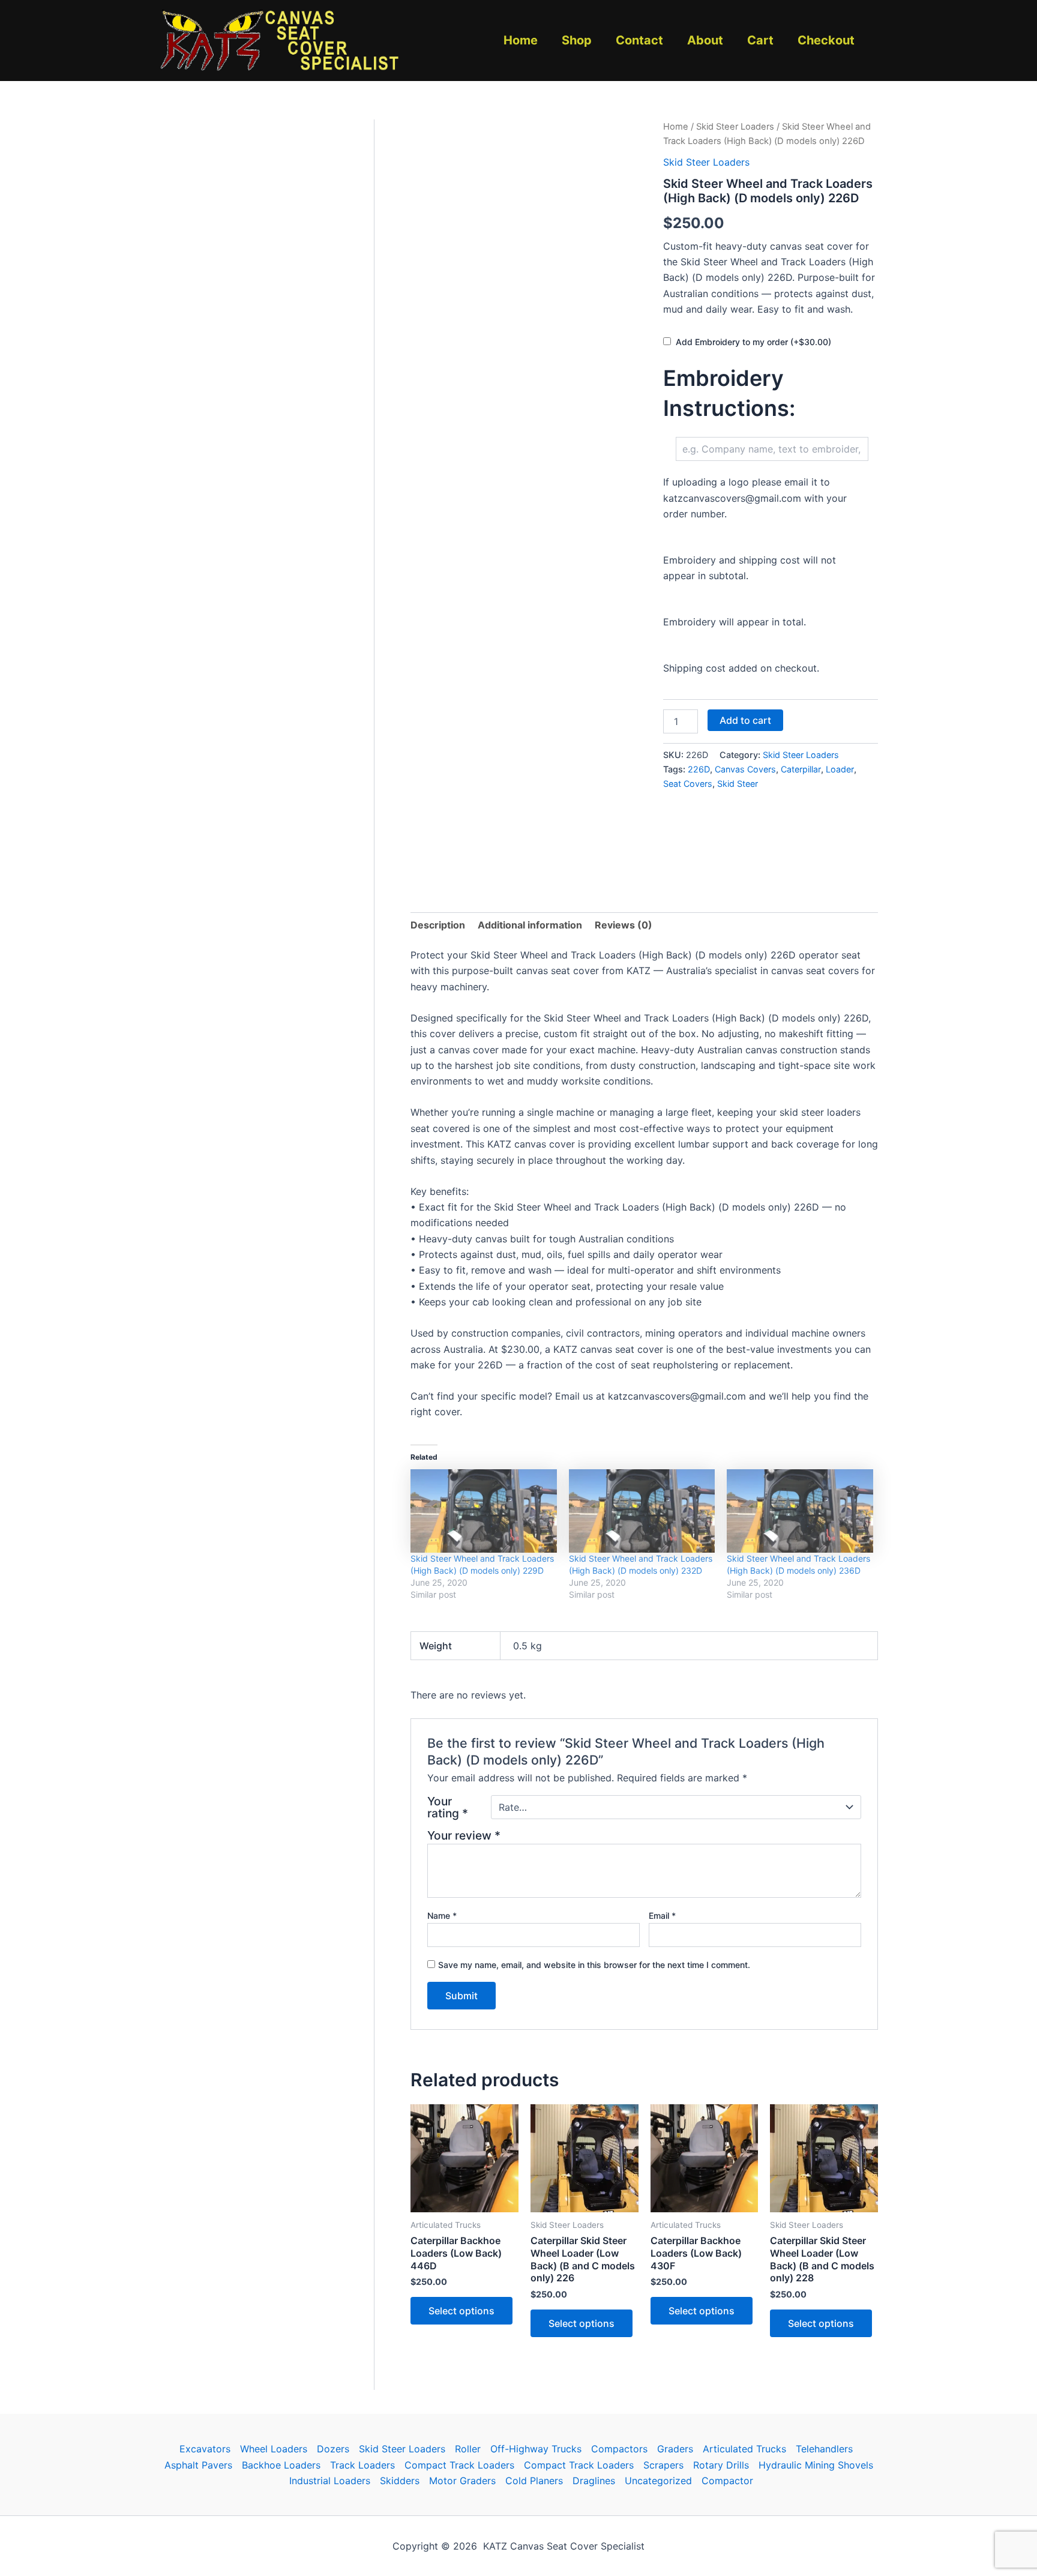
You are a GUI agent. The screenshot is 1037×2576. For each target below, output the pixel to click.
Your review (464, 1835)
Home (521, 40)
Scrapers (663, 2465)
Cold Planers (534, 2481)
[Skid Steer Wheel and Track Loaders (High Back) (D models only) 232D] (642, 1511)
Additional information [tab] (530, 925)
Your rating (448, 1807)
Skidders (400, 2481)
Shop (577, 40)
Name (442, 1915)
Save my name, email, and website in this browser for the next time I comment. (594, 1965)
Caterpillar (801, 769)
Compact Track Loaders (459, 2465)
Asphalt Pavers (198, 2465)
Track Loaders (362, 2465)
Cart (760, 40)
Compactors (619, 2449)
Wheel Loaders (274, 2449)
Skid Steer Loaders (735, 127)
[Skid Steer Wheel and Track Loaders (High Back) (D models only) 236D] (800, 1511)
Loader (840, 769)
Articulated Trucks (744, 2449)
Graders (675, 2449)
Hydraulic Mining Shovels (816, 2465)
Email (662, 1915)
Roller (468, 2449)
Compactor (727, 2481)
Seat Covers (688, 784)
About (705, 40)
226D (699, 769)
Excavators (205, 2449)
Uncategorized (658, 2481)
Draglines (594, 2481)
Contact (639, 40)
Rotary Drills (721, 2465)
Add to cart (745, 720)
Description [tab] (438, 925)
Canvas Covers (745, 769)
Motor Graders (462, 2481)
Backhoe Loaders (281, 2465)
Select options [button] (461, 2311)
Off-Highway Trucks (536, 2449)
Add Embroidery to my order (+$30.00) (753, 342)
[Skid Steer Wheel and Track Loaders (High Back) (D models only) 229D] (484, 1511)
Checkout (826, 40)
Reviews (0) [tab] (624, 925)
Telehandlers (824, 2449)
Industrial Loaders (330, 2481)
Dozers (333, 2449)
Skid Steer (738, 784)
